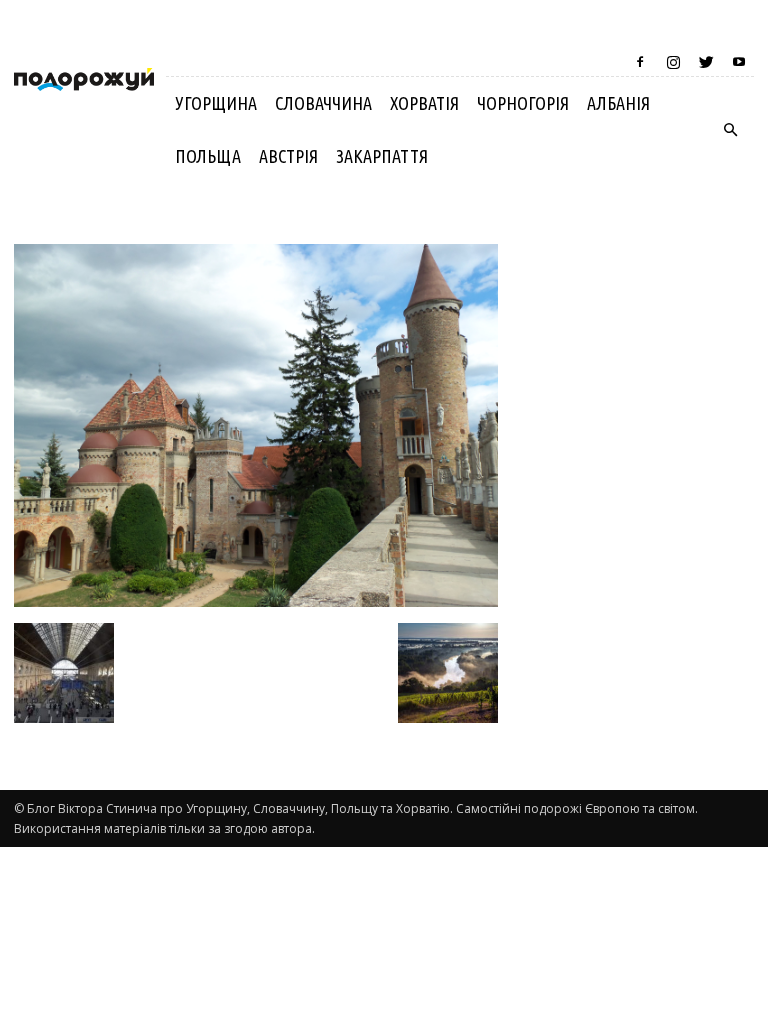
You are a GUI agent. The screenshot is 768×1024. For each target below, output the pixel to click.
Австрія (288, 156)
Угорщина (216, 103)
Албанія (618, 103)
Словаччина (323, 103)
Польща (208, 156)
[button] (730, 130)
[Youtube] (739, 62)
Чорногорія (523, 103)
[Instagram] (673, 62)
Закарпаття (382, 156)
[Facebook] (640, 62)
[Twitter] (706, 62)
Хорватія (424, 103)
